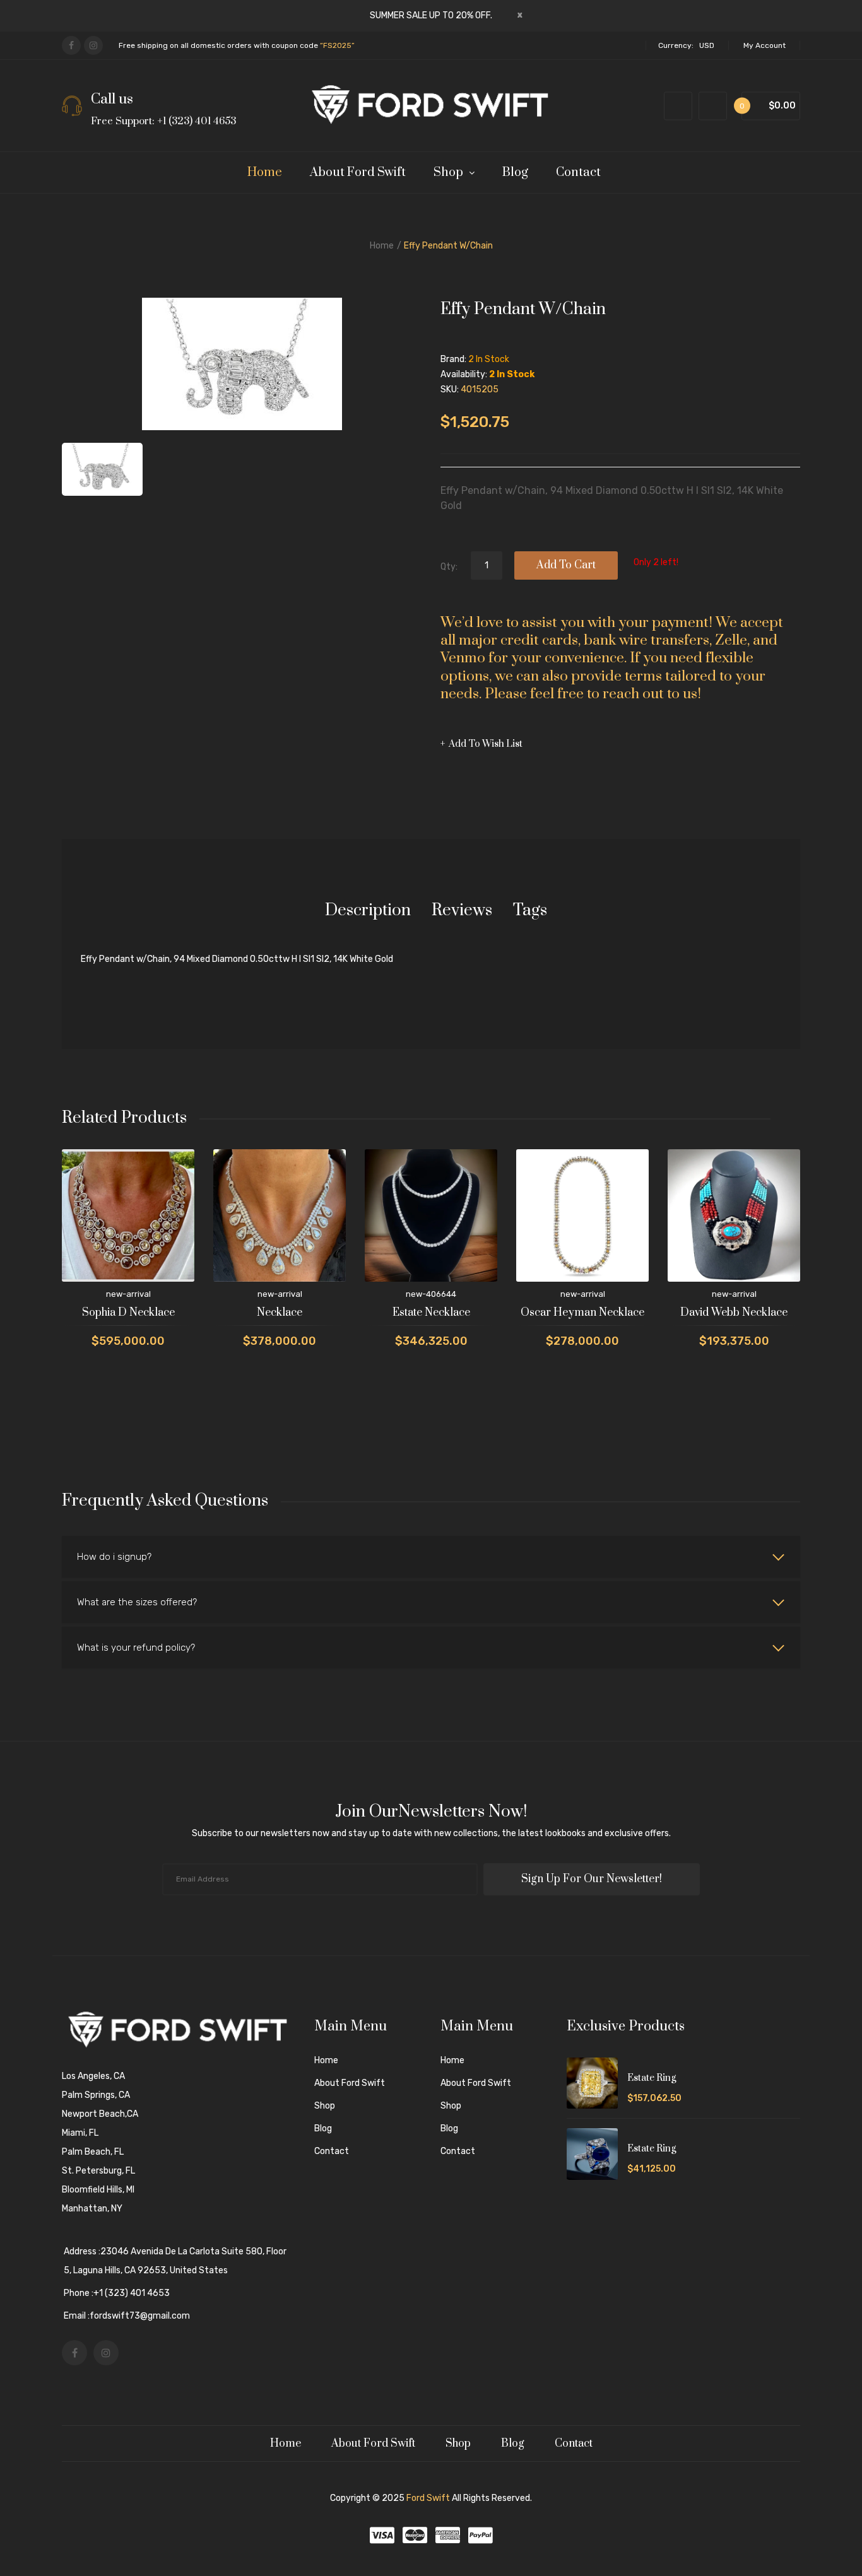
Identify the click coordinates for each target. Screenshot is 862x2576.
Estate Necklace (431, 1313)
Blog (323, 2128)
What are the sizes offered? (137, 1602)
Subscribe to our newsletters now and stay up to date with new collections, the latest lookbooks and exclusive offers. (431, 1833)
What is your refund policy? (136, 1648)
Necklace (280, 1313)
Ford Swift (428, 2498)
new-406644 (431, 1294)
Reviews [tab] (462, 910)
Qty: (449, 567)
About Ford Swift (350, 2083)
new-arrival (128, 1294)
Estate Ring (652, 2078)
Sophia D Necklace (128, 1313)
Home (382, 246)
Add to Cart (566, 565)
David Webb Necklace (734, 1313)
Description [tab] (368, 910)
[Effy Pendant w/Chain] (102, 469)
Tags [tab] (530, 910)
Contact (332, 2151)
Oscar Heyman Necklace (582, 1313)
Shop (325, 2106)
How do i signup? (114, 1557)
